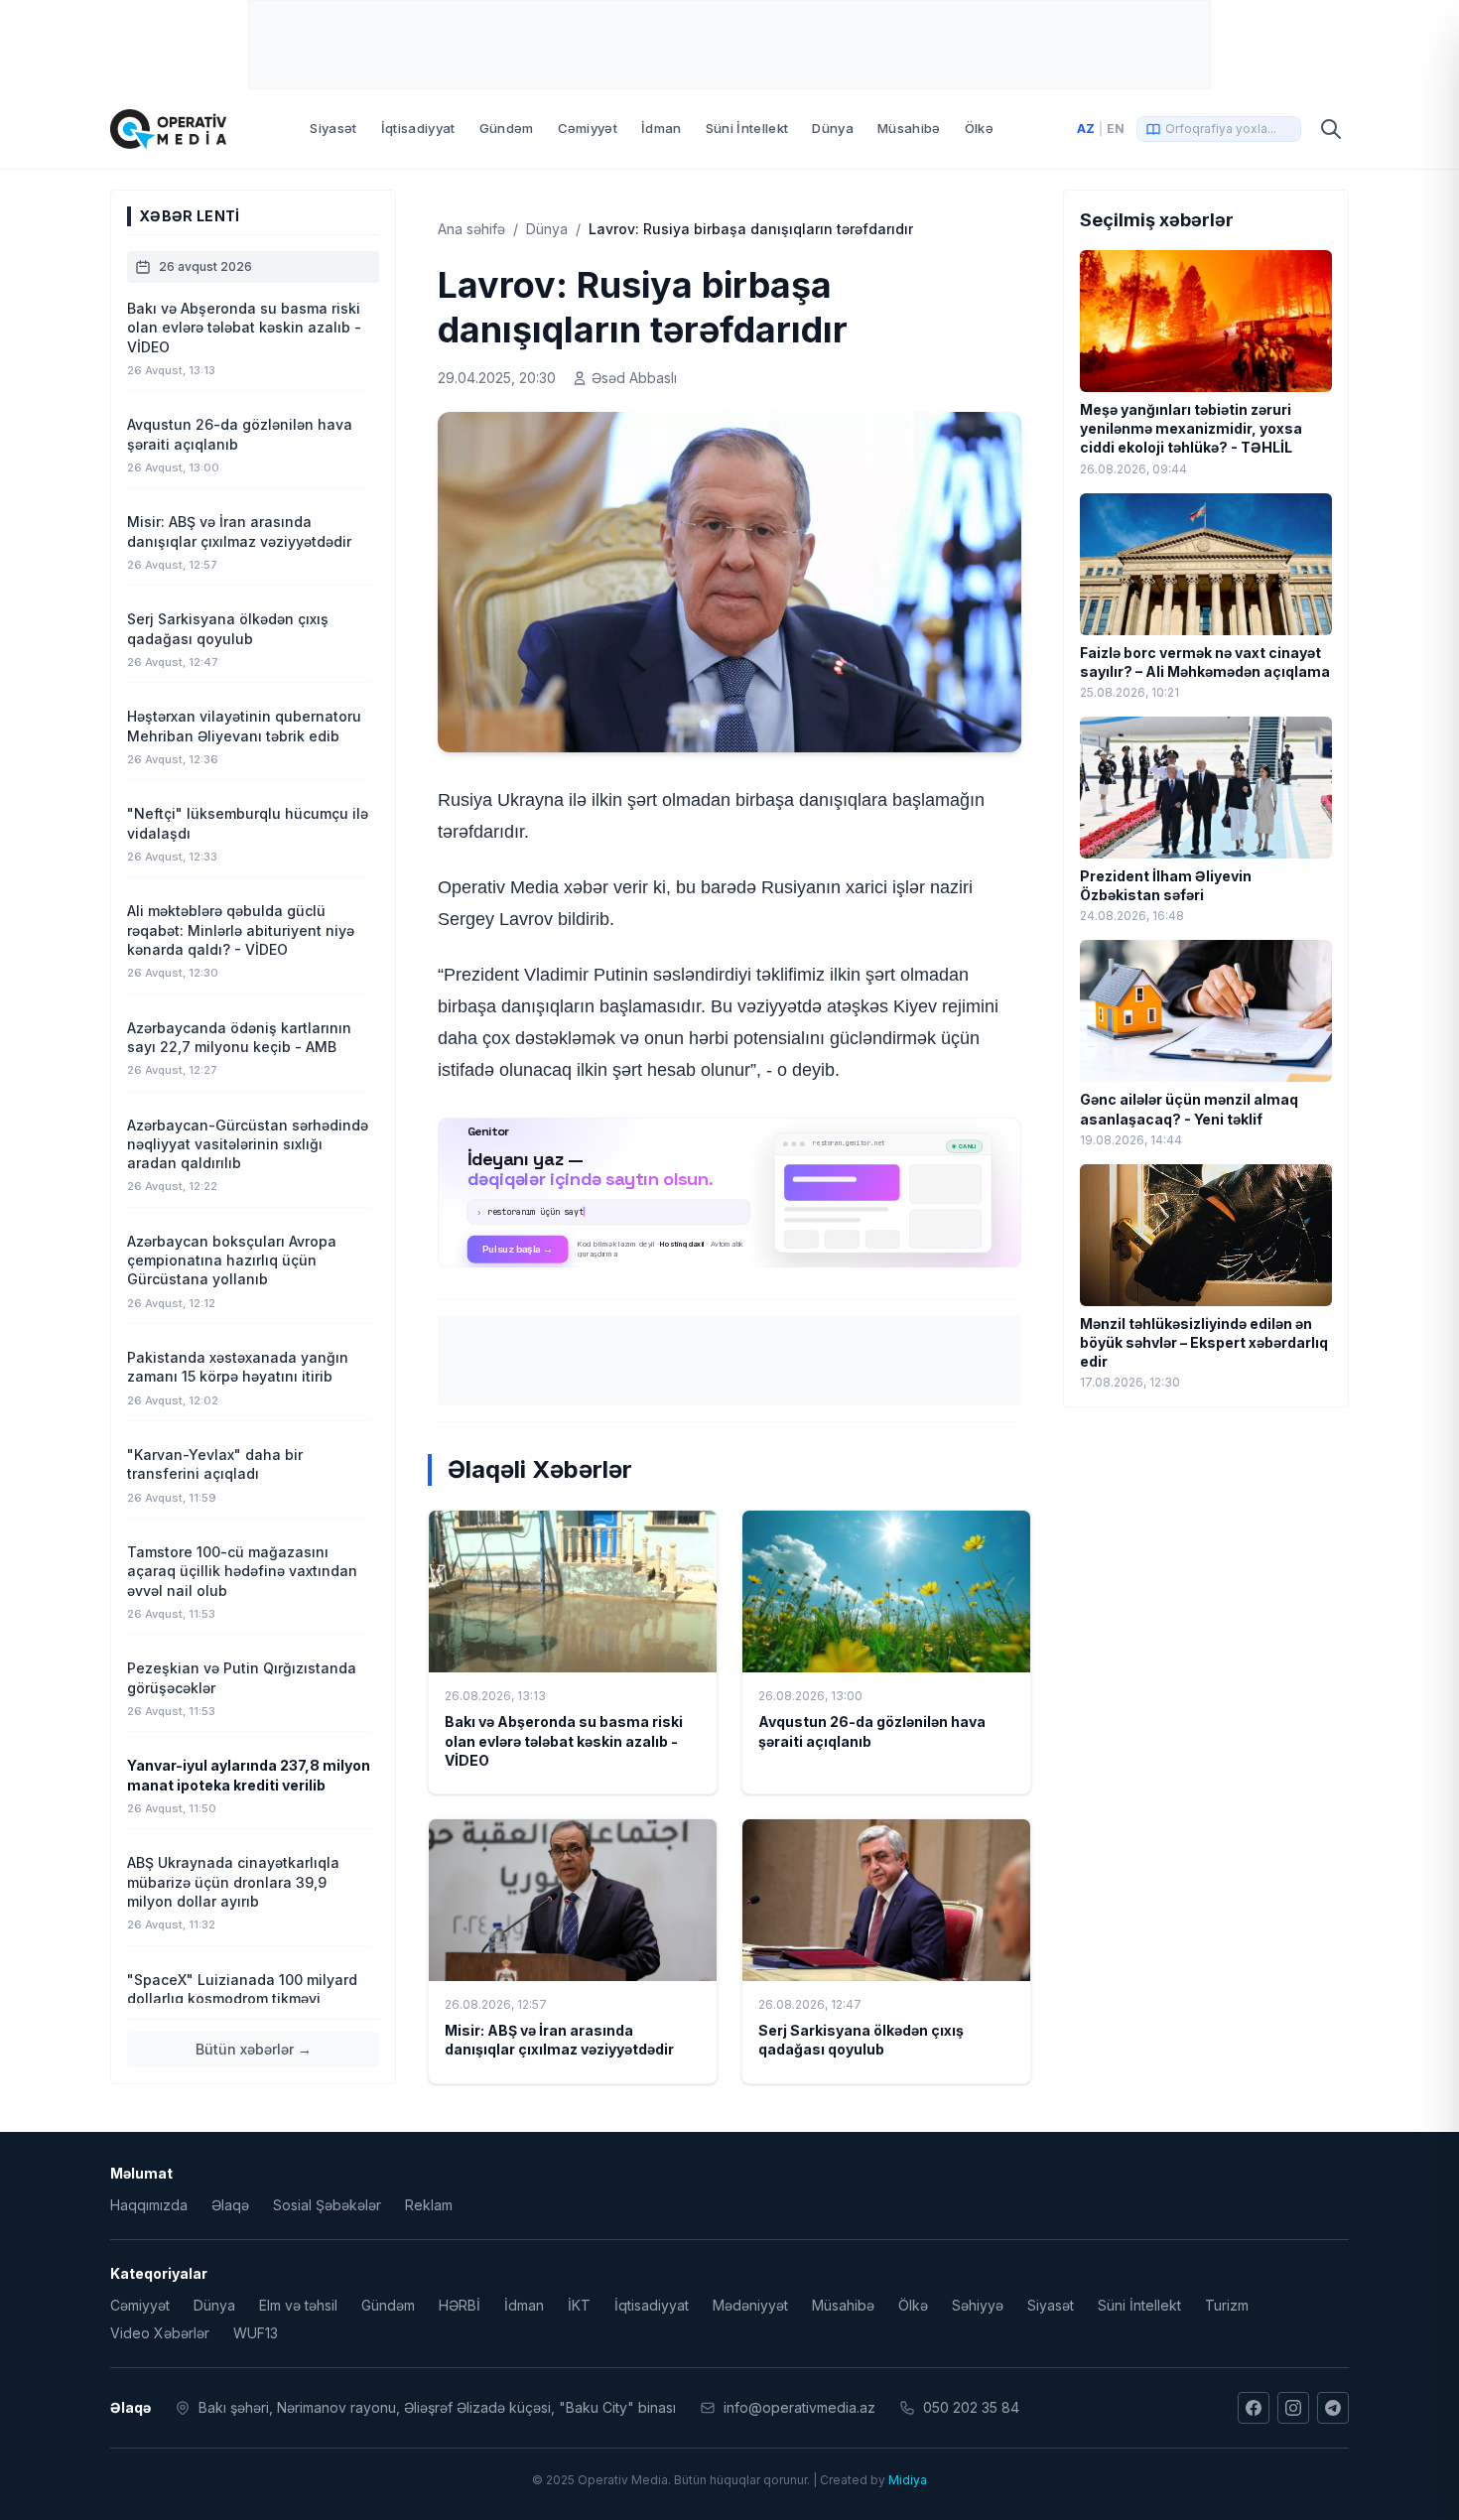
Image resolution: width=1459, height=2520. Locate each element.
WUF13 (256, 2333)
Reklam (429, 2205)
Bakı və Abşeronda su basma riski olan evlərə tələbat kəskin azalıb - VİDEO (564, 1741)
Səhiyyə (978, 2305)
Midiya (908, 2480)
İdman (662, 128)
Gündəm (507, 128)
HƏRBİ (460, 2305)
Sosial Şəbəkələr (327, 2205)
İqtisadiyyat (418, 128)
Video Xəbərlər (160, 2333)
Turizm (1227, 2305)
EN (1116, 129)
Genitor (730, 1192)
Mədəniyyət (750, 2305)
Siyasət (333, 128)
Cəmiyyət (588, 128)
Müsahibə (909, 128)
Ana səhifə (471, 229)
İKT (579, 2305)
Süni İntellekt (747, 128)
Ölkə (979, 128)
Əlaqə (230, 2205)
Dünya (833, 128)
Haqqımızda (149, 2205)
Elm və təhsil (298, 2305)
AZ (1086, 129)
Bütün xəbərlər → (254, 2049)
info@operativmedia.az (799, 2407)
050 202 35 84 (971, 2407)
